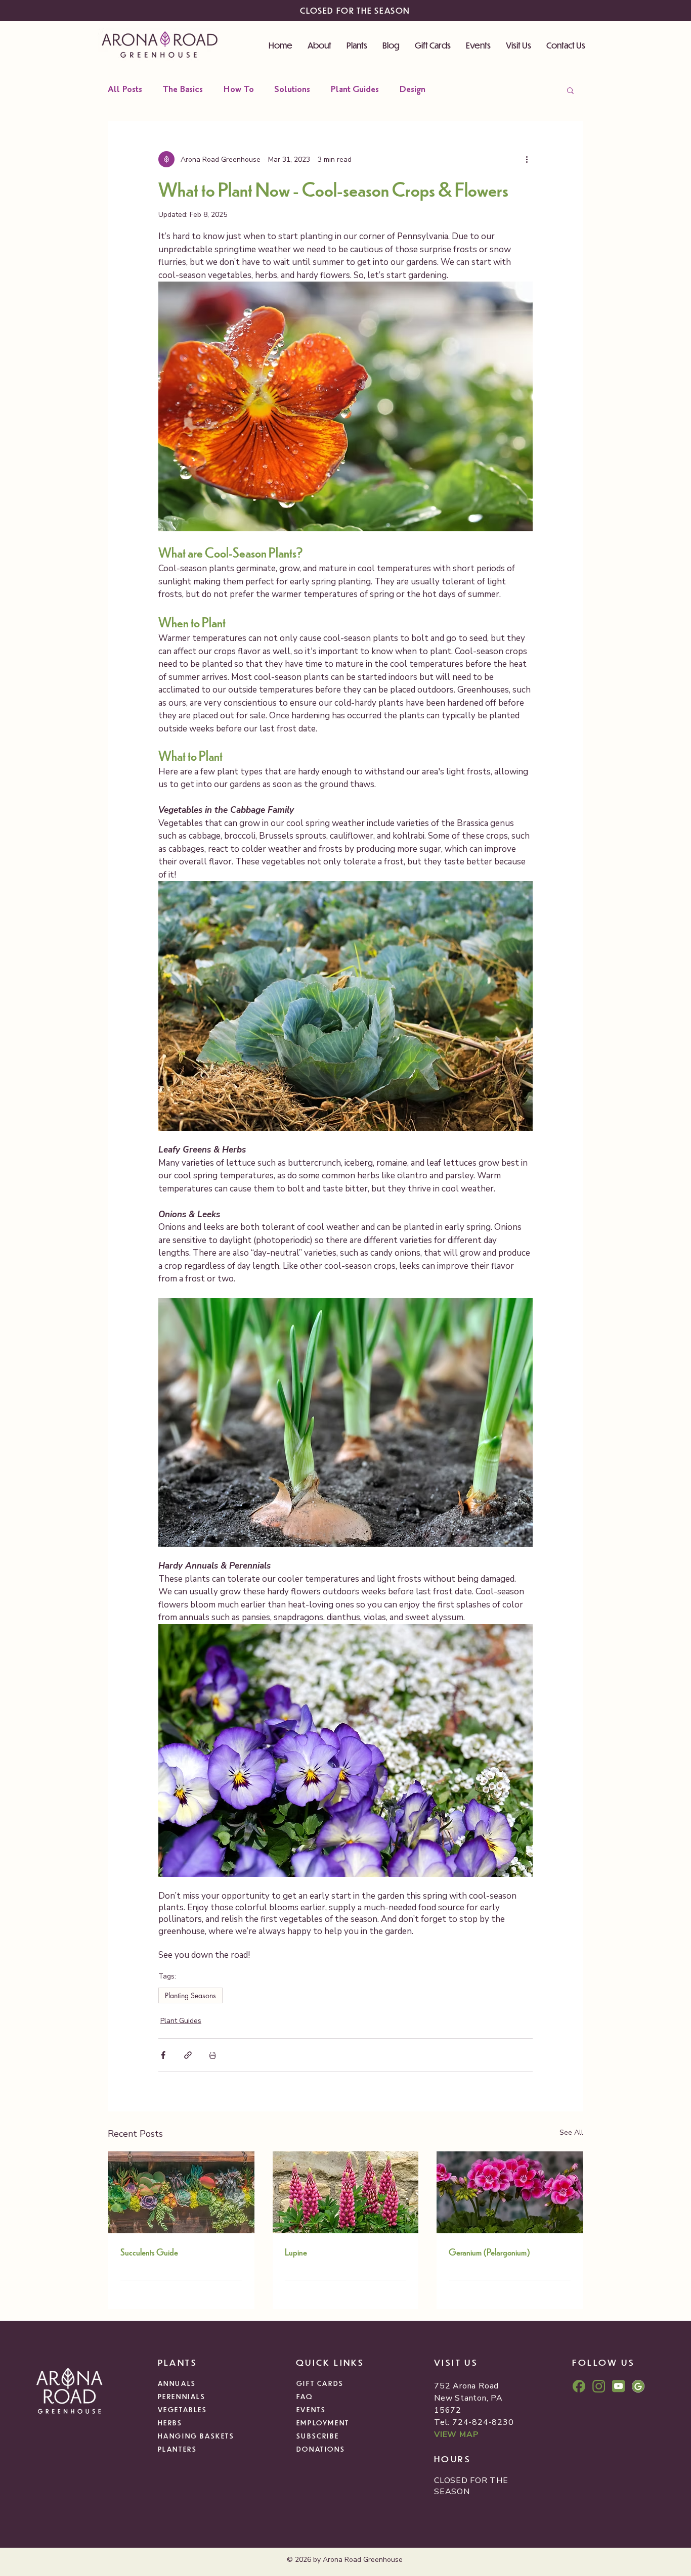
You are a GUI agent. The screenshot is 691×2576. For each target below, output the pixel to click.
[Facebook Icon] (579, 2386)
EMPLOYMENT (323, 2423)
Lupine (296, 2252)
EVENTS (311, 2409)
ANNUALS (177, 2383)
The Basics (183, 90)
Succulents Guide (149, 2252)
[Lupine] (346, 2192)
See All (571, 2132)
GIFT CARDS (320, 2383)
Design (412, 90)
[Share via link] (188, 2055)
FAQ (305, 2396)
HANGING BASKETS (196, 2436)
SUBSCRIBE (318, 2436)
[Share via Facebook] (163, 2055)
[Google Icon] (638, 2386)
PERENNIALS (182, 2396)
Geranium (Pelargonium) (489, 2252)
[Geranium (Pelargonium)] (510, 2192)
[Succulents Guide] (181, 2192)
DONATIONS (321, 2449)
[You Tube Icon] (618, 2386)
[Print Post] (213, 2055)
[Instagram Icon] (599, 2386)
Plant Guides (355, 90)
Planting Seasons (190, 1995)
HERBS (170, 2423)
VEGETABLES (183, 2409)
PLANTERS (178, 2449)
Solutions (292, 90)
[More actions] (527, 159)
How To (239, 90)
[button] (570, 90)
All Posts (125, 90)
